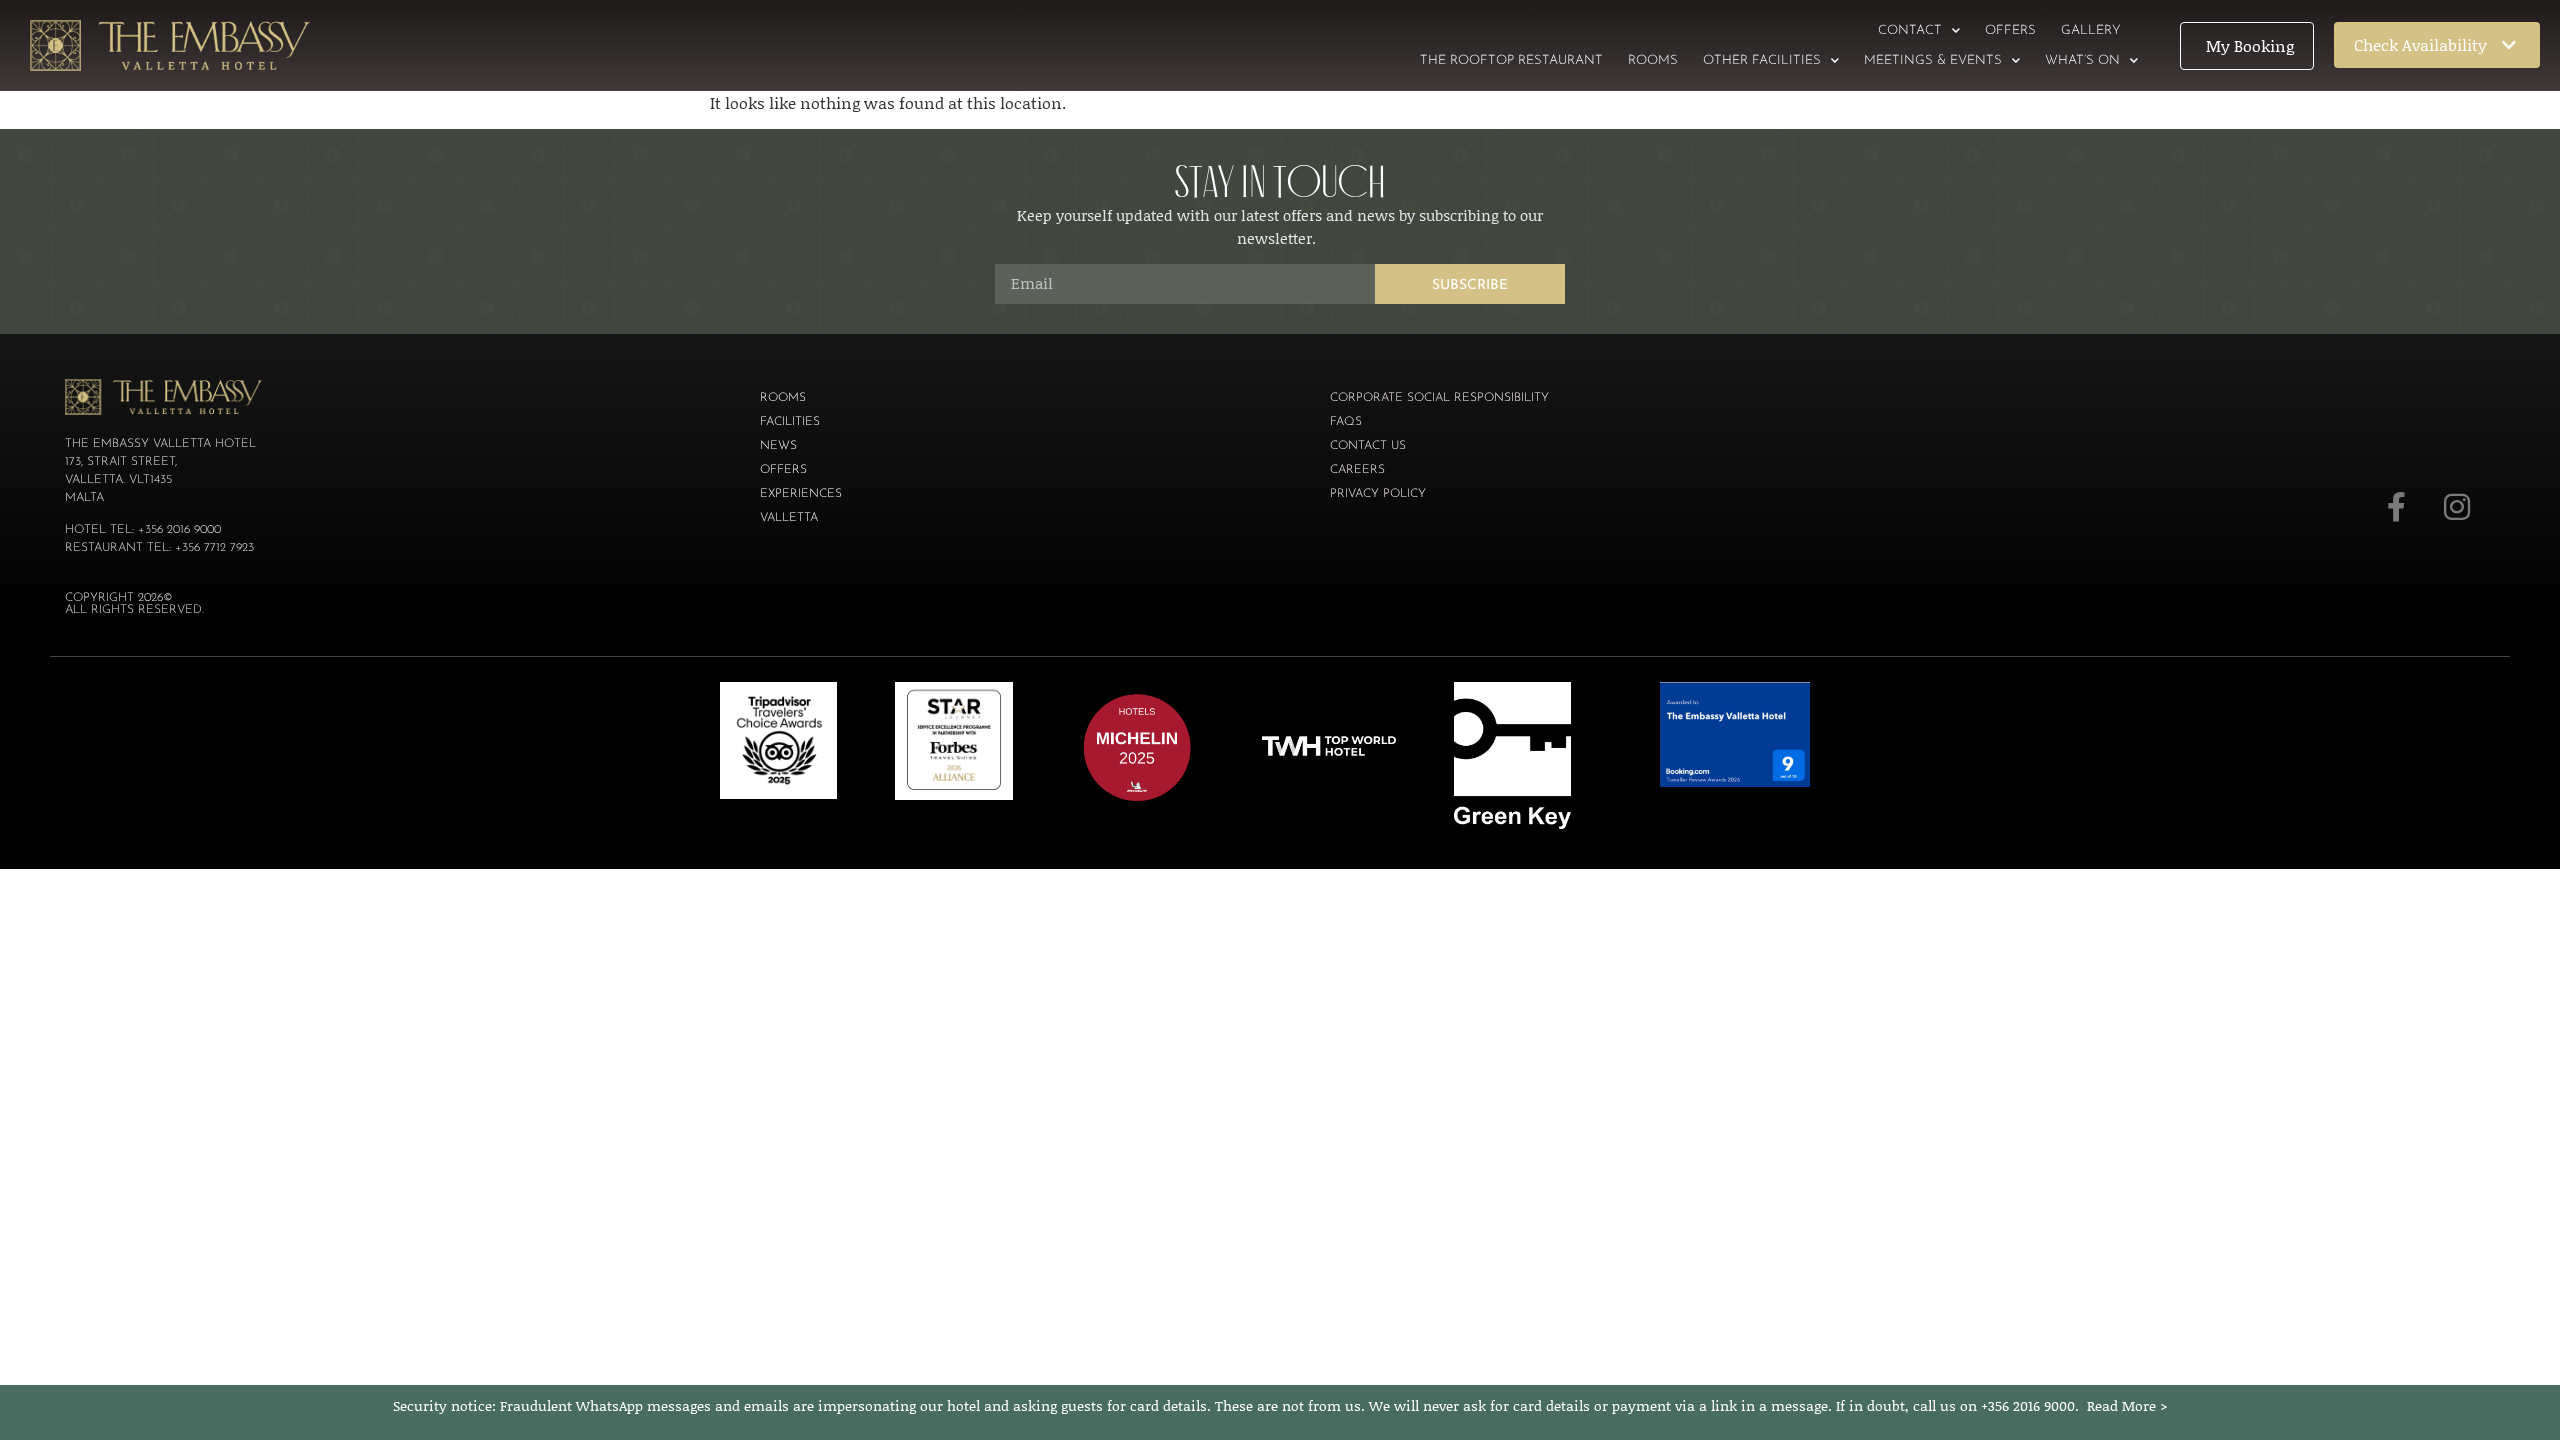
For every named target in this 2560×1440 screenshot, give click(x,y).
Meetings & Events (1933, 60)
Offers (2010, 30)
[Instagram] (2457, 507)
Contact (1910, 30)
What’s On (2082, 60)
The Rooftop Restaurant (1511, 60)
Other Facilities (1762, 60)
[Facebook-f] (2397, 507)
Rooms (1653, 60)
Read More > (2127, 1405)
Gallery (2091, 30)
